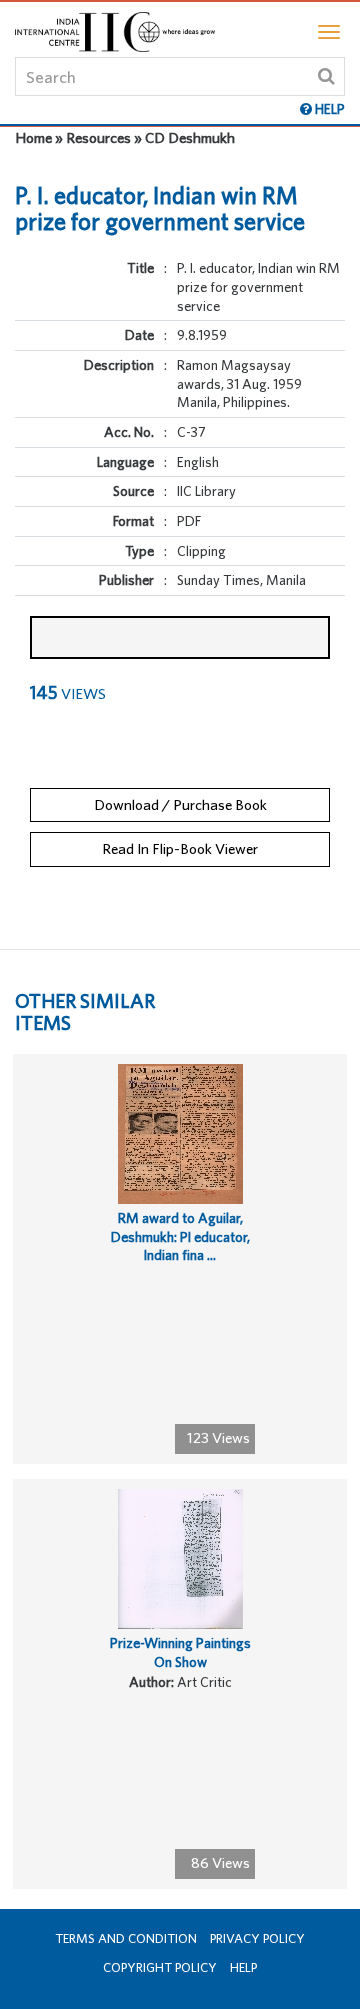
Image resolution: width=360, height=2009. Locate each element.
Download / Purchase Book (180, 804)
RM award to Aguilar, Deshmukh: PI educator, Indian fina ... (180, 1236)
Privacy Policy (257, 1938)
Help (243, 1967)
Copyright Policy (160, 1967)
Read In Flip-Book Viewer (180, 848)
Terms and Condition (126, 1938)
